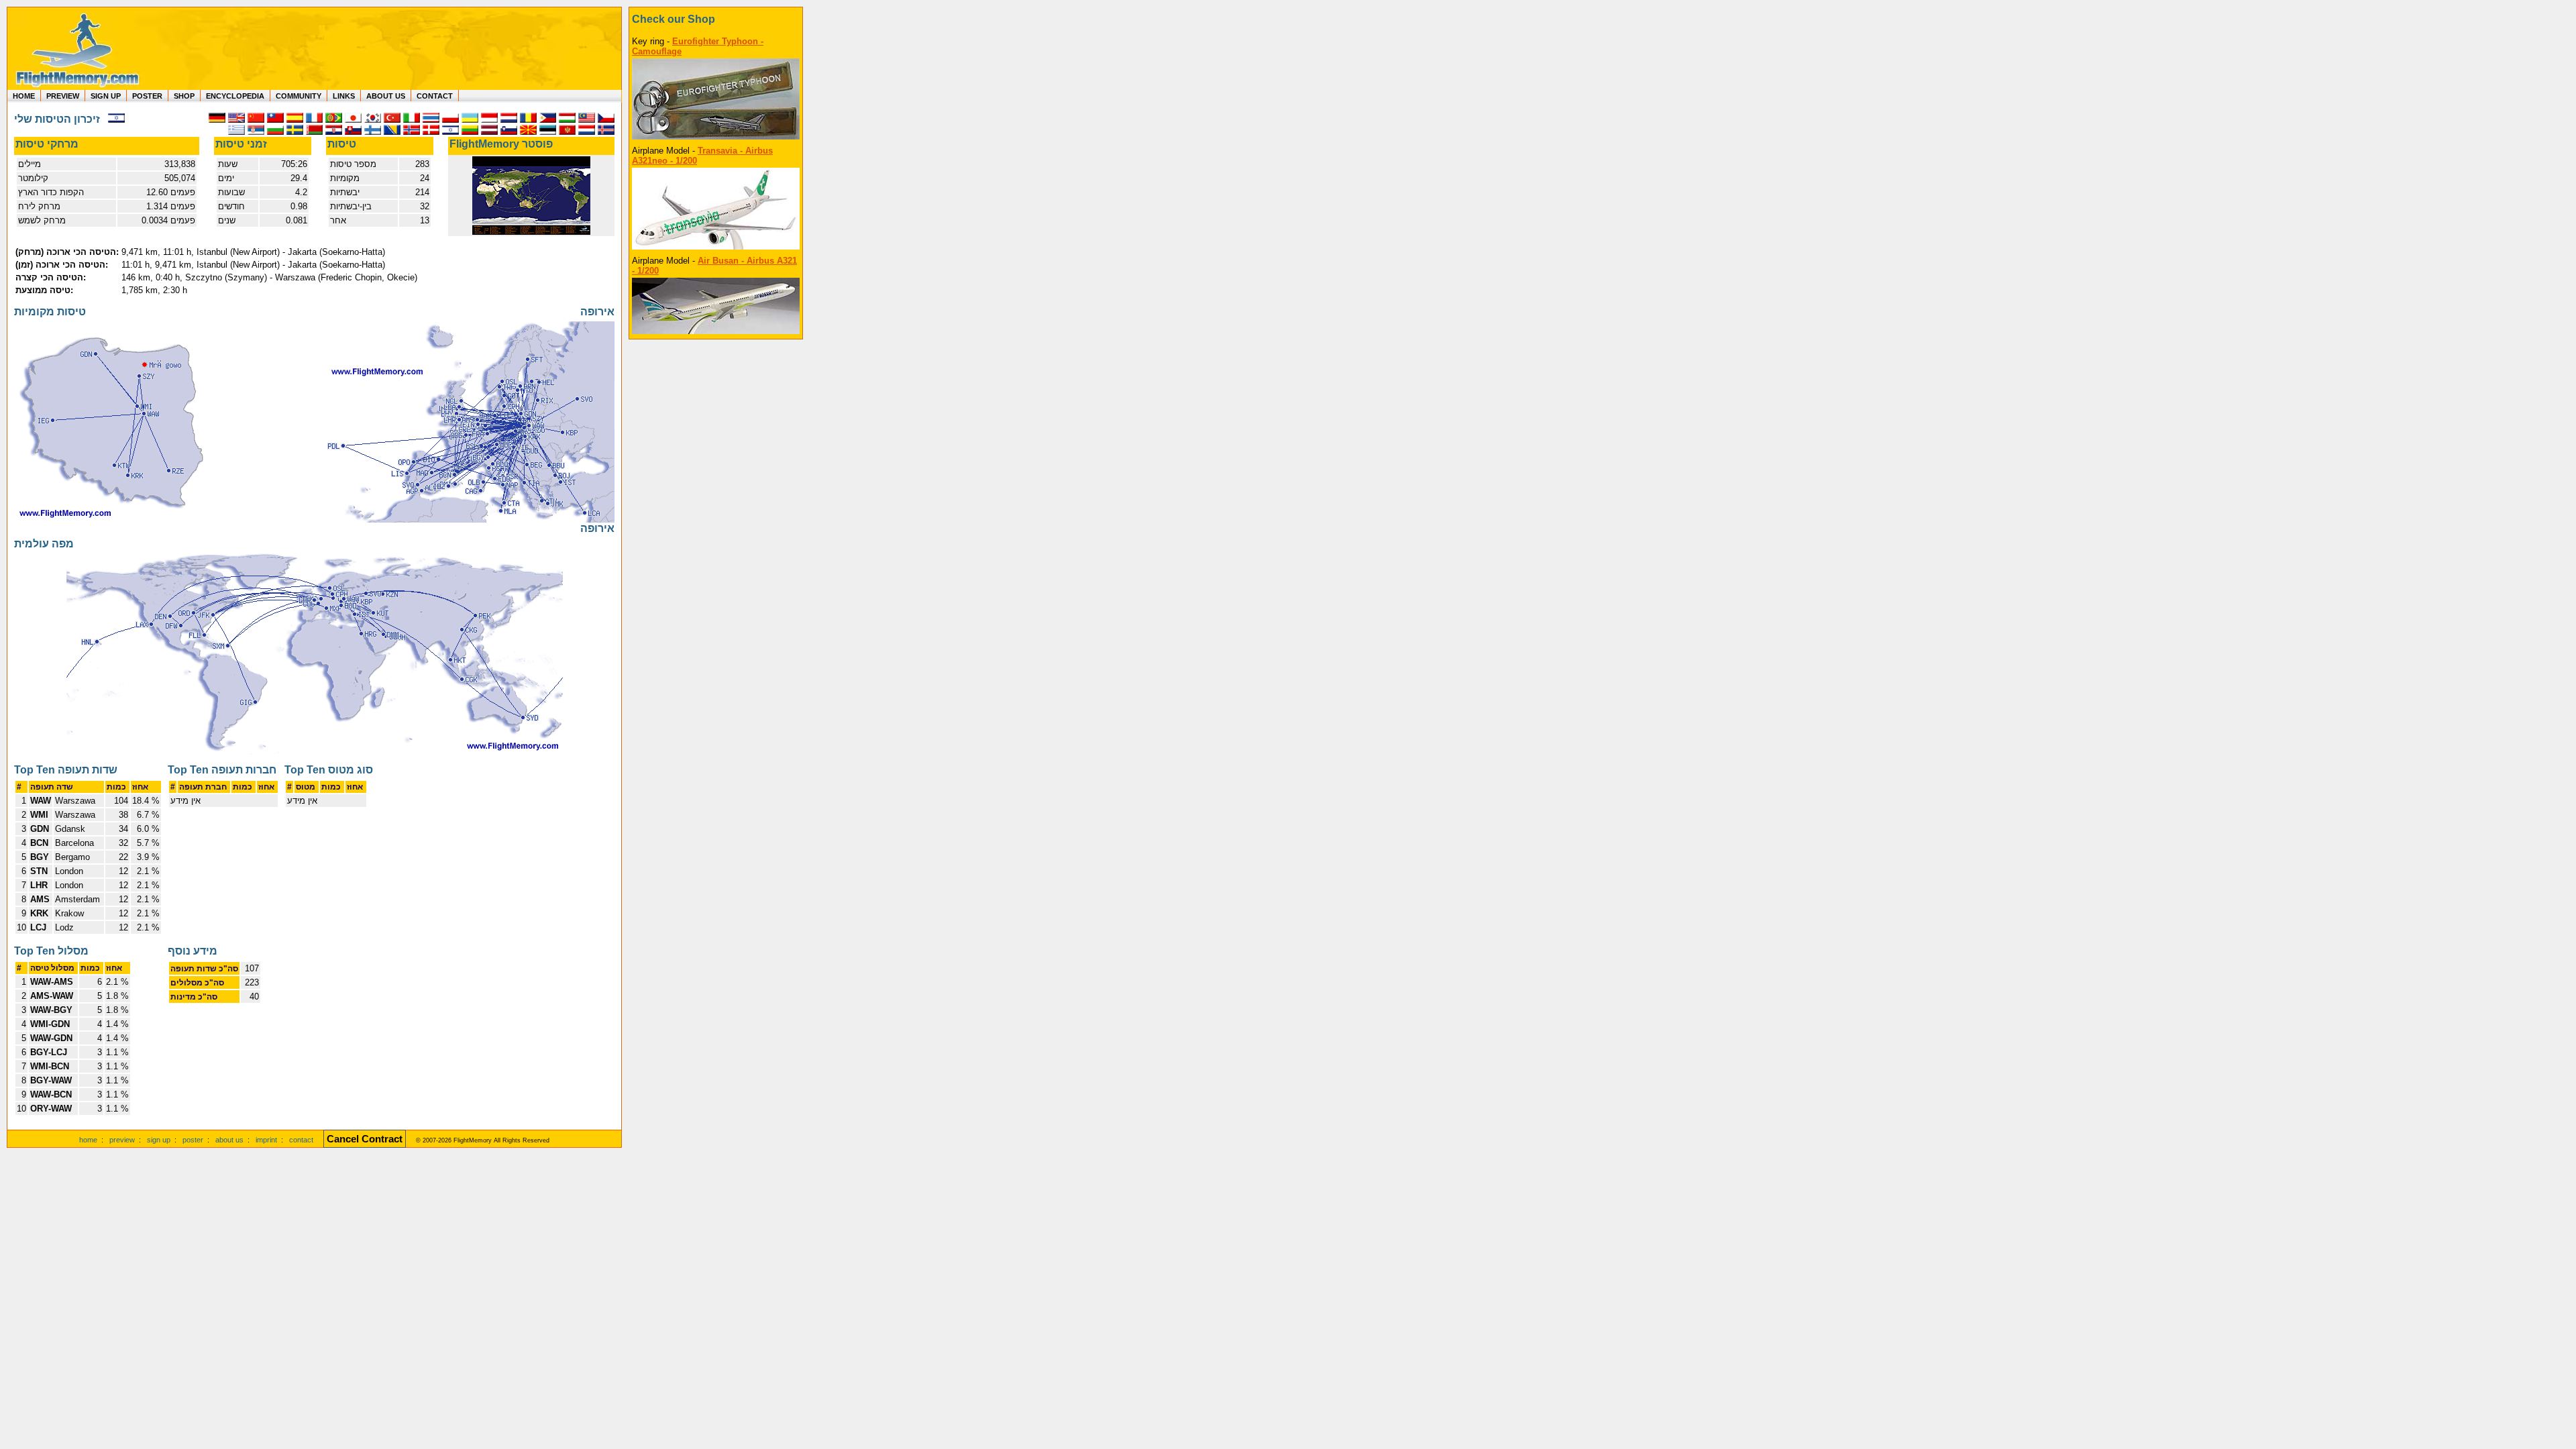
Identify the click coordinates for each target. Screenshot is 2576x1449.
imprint (266, 1140)
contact (301, 1140)
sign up (159, 1140)
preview (122, 1140)
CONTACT (435, 96)
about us (229, 1140)
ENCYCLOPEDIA (235, 96)
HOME (24, 96)
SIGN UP (106, 96)
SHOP (184, 96)
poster (193, 1140)
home (88, 1140)
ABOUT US (386, 96)
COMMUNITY (299, 96)
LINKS (344, 96)
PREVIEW (63, 96)
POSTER (147, 96)
